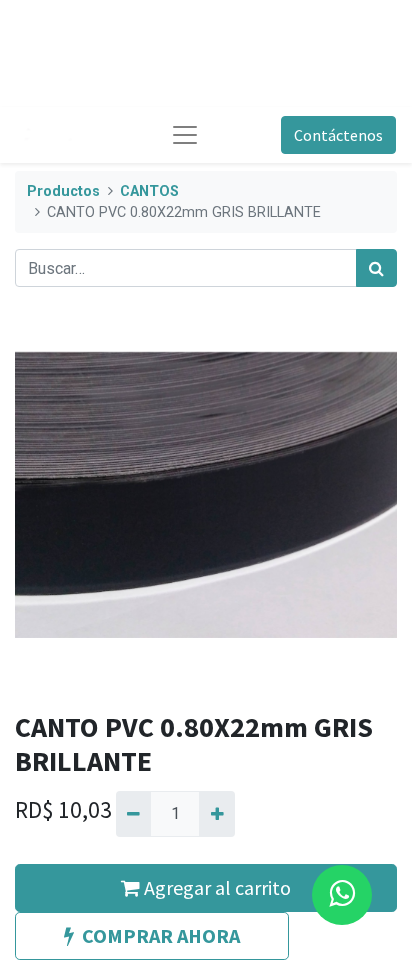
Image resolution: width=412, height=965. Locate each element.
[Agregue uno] (216, 814)
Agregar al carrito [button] (215, 887)
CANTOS (149, 191)
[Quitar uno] (133, 814)
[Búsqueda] (376, 268)
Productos (63, 191)
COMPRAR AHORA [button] (161, 935)
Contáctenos (338, 135)
